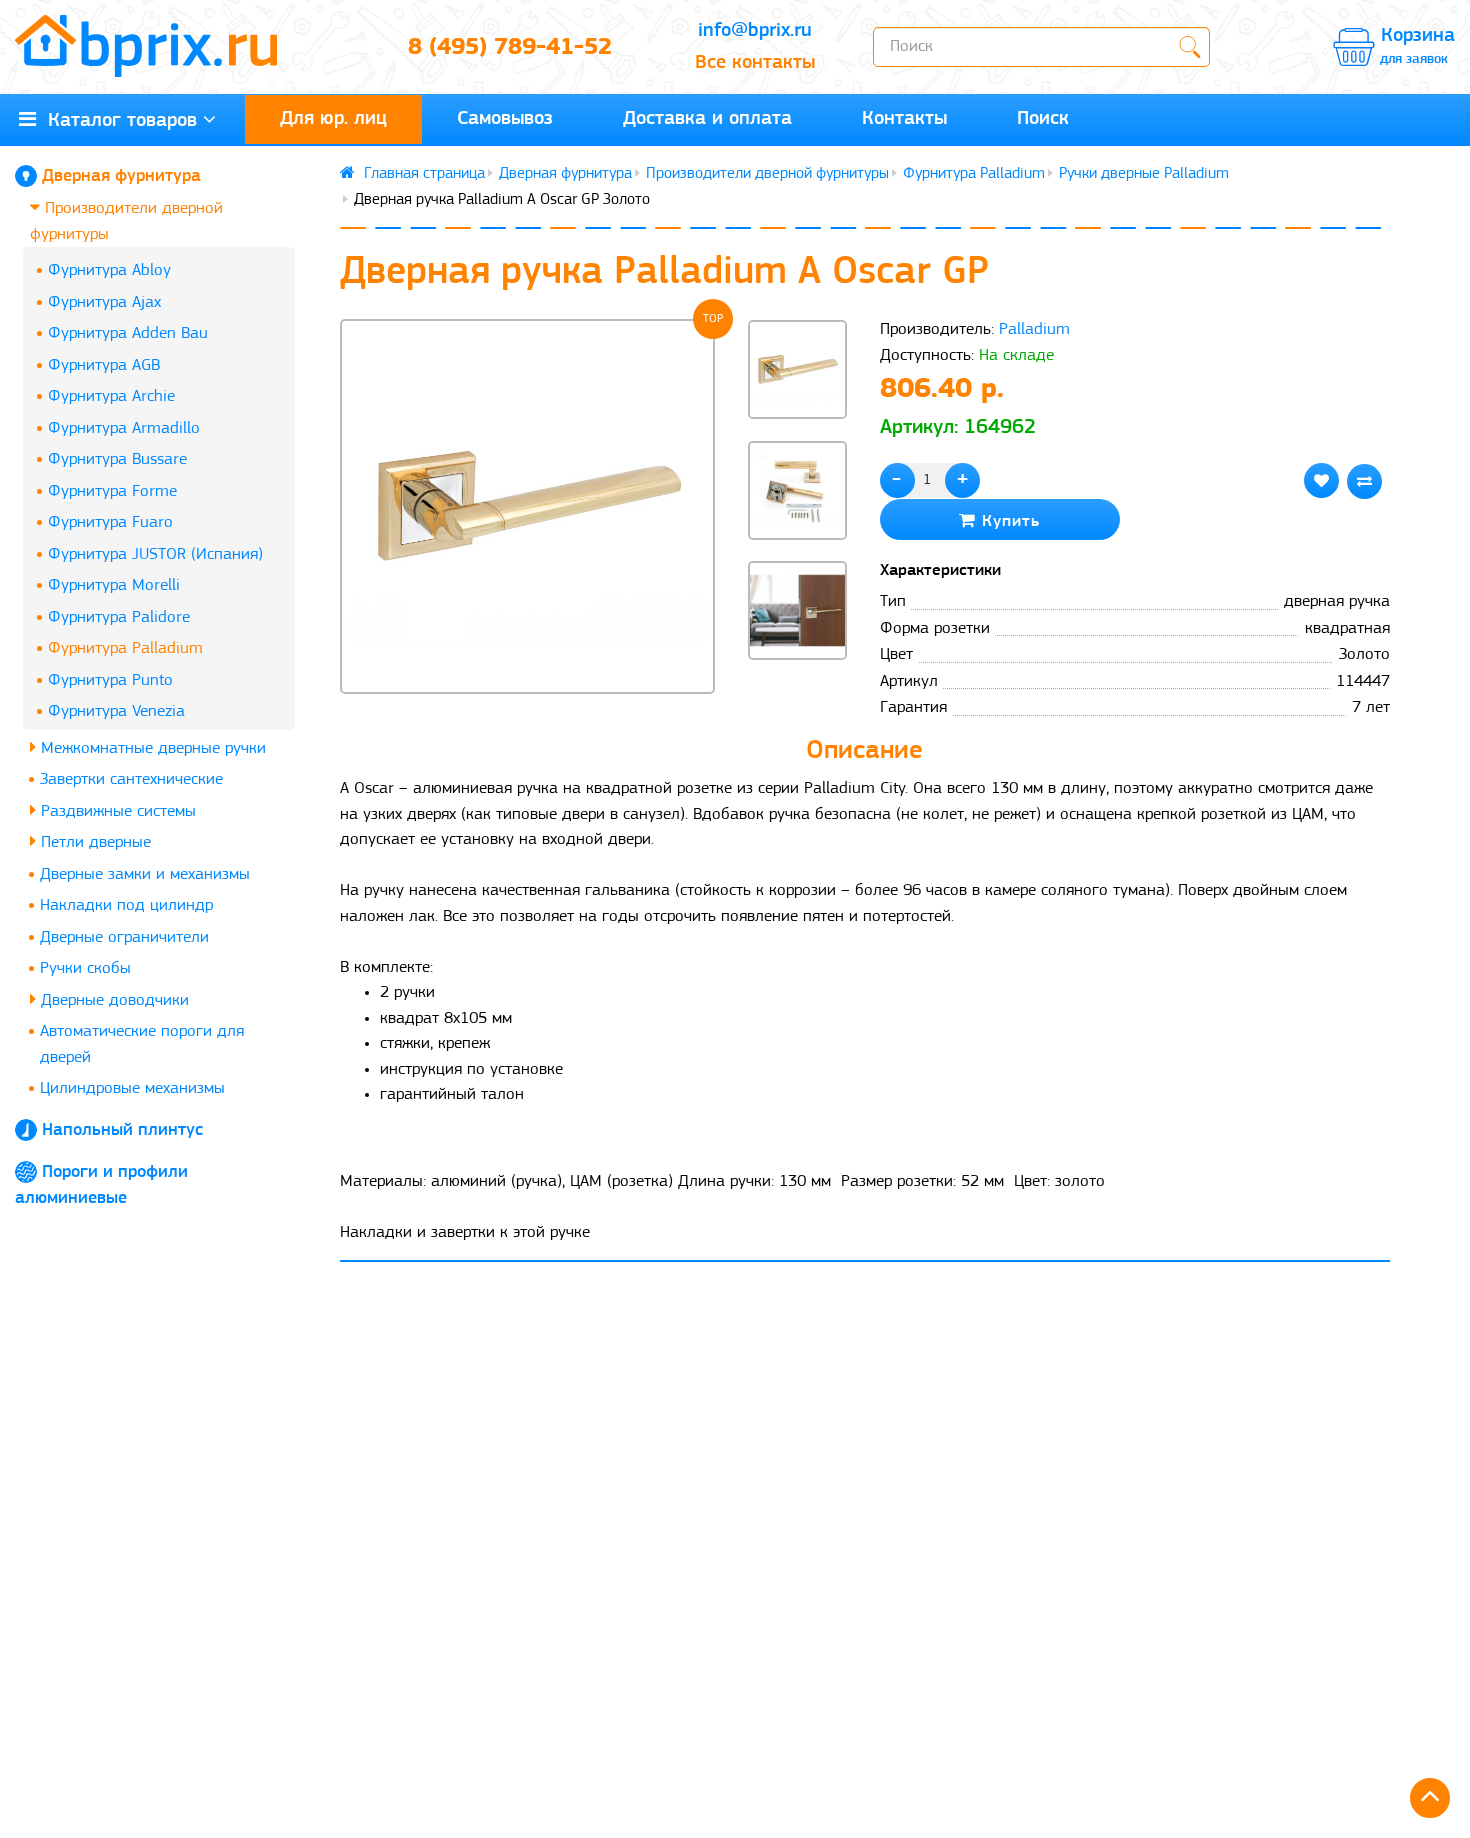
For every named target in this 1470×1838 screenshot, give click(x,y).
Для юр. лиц (333, 119)
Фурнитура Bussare (117, 459)
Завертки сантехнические (131, 779)
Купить (1008, 521)
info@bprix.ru (755, 31)
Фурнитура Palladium (125, 648)
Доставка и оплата (707, 119)
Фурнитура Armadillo (124, 428)
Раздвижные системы (116, 811)
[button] (797, 694)
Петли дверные (93, 842)
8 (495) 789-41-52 (510, 48)
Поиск (1043, 119)
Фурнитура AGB (104, 365)
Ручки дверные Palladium (1144, 174)
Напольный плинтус (122, 1131)
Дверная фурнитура (121, 177)
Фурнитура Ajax (104, 302)
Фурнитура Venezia (116, 711)
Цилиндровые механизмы (132, 1088)
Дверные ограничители (124, 937)
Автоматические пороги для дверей (142, 1044)
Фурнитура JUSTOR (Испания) (155, 554)
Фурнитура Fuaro (110, 522)
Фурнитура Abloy (109, 270)
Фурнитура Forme (112, 491)
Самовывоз (505, 119)
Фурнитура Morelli (114, 585)
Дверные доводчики (112, 1000)
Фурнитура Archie (111, 396)
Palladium (1034, 329)
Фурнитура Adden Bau (128, 333)
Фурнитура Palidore (119, 617)
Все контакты (755, 63)
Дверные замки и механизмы (145, 874)
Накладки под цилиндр (126, 905)
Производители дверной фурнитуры (126, 221)
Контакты (904, 119)
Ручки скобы (85, 968)
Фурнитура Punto (110, 680)
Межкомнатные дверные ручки (151, 748)
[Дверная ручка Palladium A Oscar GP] (527, 506)
